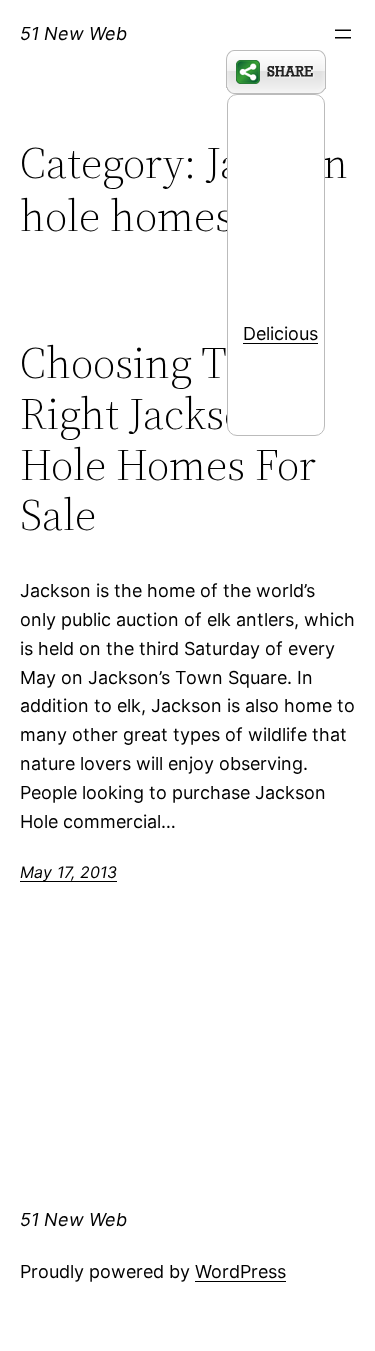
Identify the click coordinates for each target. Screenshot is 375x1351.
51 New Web (73, 33)
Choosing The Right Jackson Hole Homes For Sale (168, 439)
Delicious (280, 333)
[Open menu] (343, 34)
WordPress (240, 1271)
